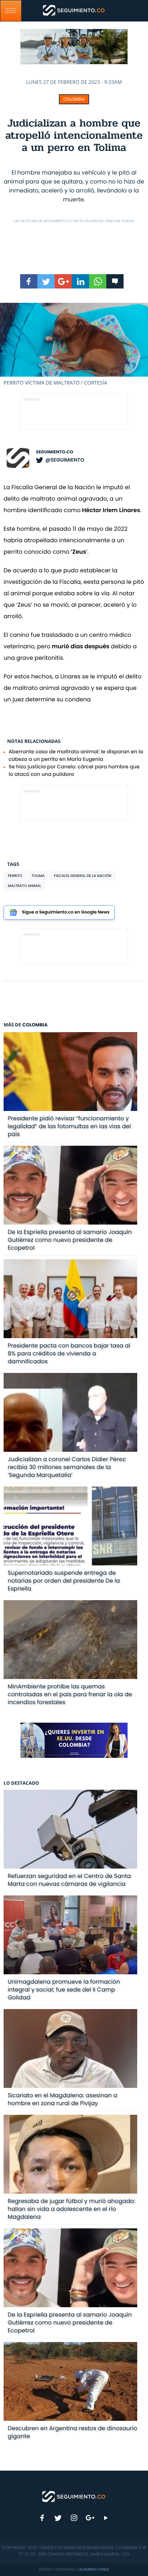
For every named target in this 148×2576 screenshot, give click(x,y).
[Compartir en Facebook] (29, 281)
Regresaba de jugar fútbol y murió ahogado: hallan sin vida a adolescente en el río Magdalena (71, 2209)
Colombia (74, 99)
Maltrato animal (24, 886)
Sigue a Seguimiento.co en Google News (66, 912)
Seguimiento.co (55, 452)
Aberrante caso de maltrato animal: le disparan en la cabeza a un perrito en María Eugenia (76, 755)
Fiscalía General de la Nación (82, 876)
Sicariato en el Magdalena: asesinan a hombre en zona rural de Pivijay (62, 2099)
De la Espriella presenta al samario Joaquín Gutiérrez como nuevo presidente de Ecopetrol (70, 1240)
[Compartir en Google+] (63, 281)
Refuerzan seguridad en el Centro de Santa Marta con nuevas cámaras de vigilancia (69, 1880)
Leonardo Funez (94, 2569)
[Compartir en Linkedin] (80, 281)
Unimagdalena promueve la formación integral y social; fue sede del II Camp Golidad (64, 1990)
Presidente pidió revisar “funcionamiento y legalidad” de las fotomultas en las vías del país (69, 1126)
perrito (15, 876)
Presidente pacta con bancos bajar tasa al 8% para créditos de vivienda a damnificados (69, 1353)
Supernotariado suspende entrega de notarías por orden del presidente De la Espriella (64, 1581)
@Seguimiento (65, 460)
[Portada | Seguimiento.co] (74, 2496)
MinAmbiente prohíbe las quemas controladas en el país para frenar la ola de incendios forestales (70, 1694)
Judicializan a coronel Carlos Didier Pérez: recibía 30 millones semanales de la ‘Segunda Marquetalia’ (67, 1467)
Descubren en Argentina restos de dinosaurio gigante (72, 2432)
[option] (74, 345)
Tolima (38, 876)
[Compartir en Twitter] (46, 281)
